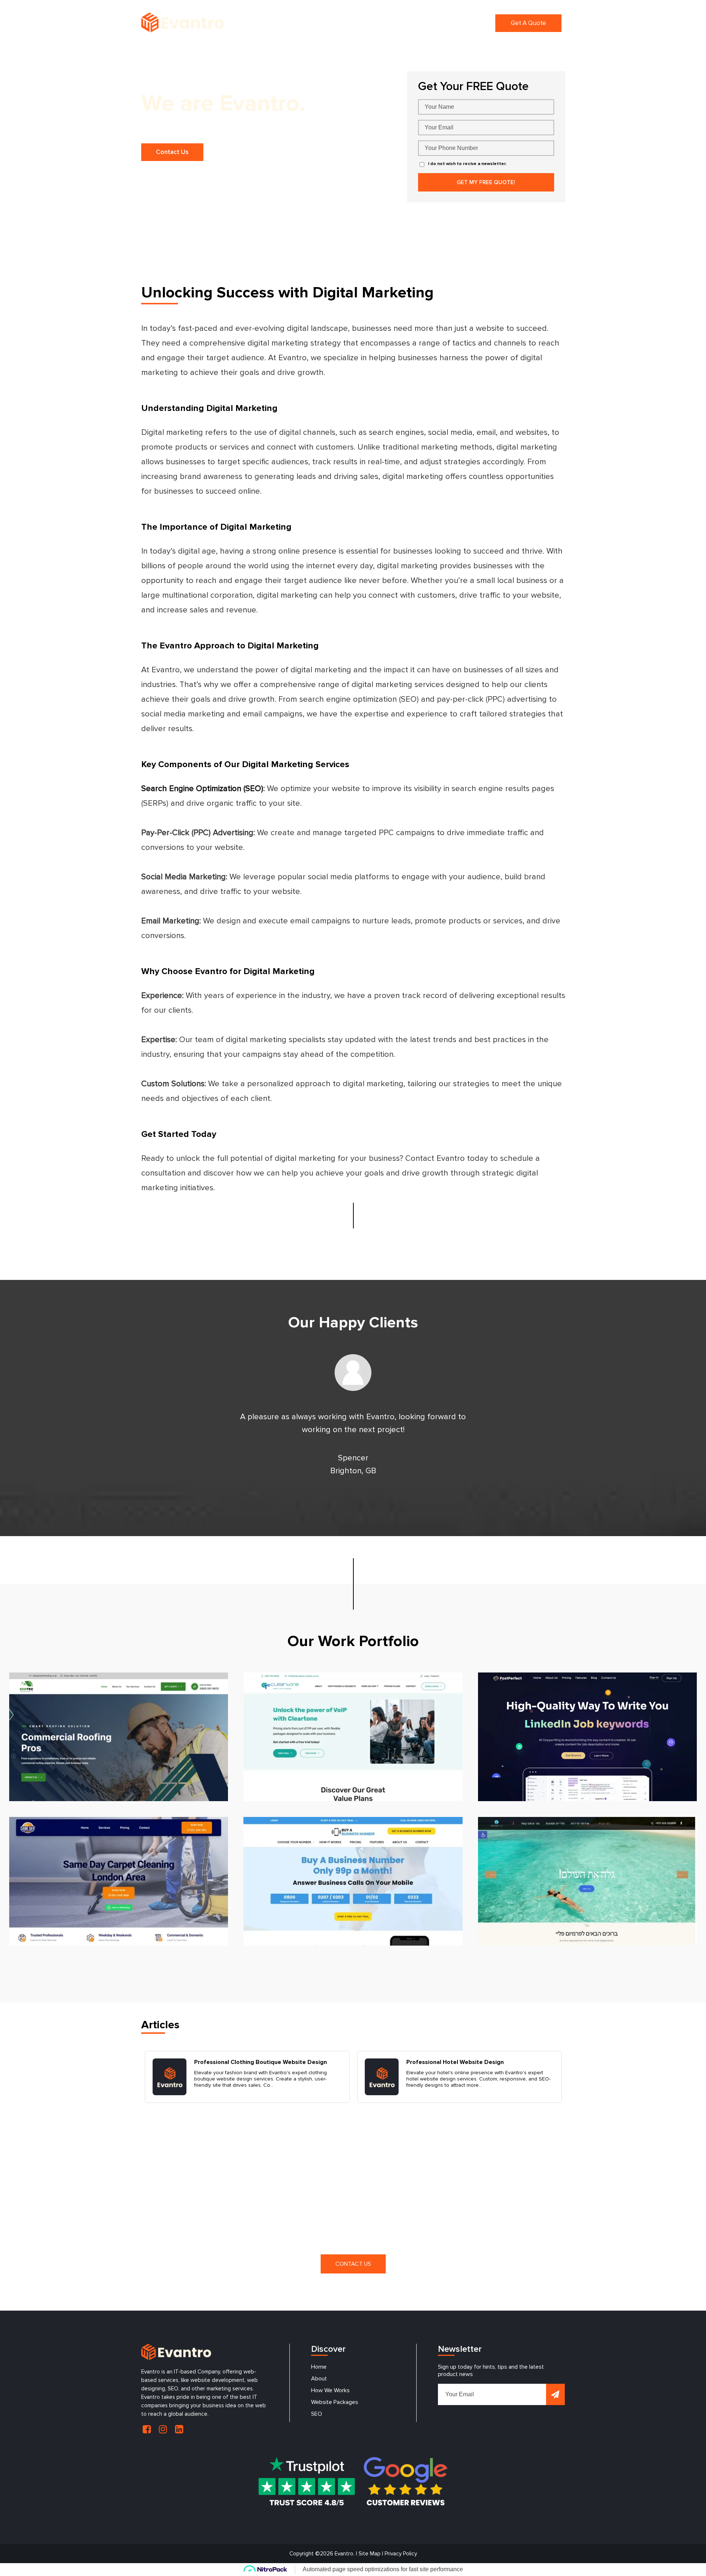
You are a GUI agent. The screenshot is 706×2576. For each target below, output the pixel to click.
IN (163, 2429)
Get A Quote (528, 23)
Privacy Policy (401, 2554)
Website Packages (335, 2402)
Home (296, 23)
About (319, 2379)
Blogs (476, 23)
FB (147, 2429)
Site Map (370, 2554)
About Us (329, 23)
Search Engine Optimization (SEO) (202, 789)
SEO (317, 2414)
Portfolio (444, 23)
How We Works (330, 2390)
